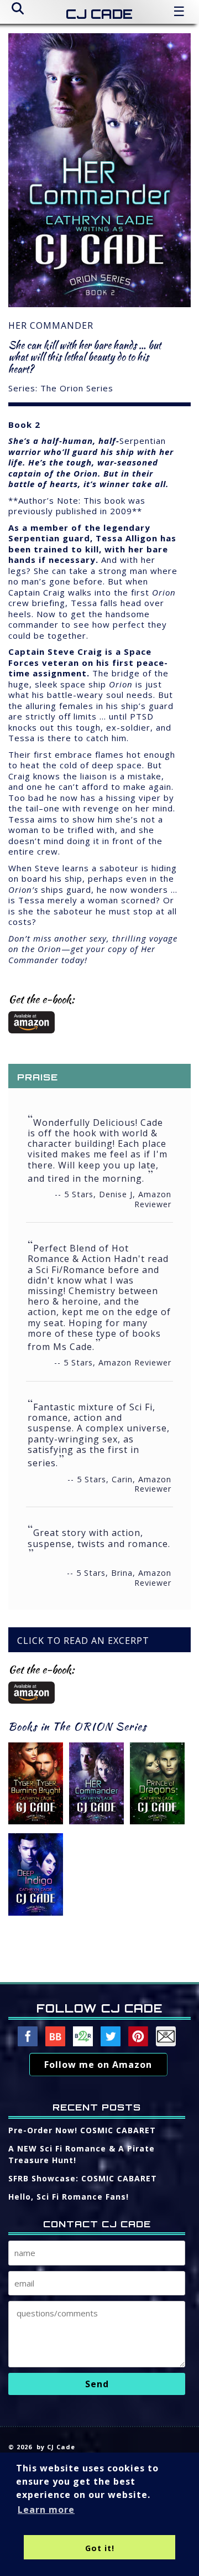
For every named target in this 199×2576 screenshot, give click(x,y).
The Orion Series (77, 388)
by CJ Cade (56, 2447)
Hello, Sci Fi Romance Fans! (69, 2197)
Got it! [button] (100, 2548)
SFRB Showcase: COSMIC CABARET (83, 2178)
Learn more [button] (46, 2510)
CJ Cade (99, 14)
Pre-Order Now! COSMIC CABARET (82, 2130)
